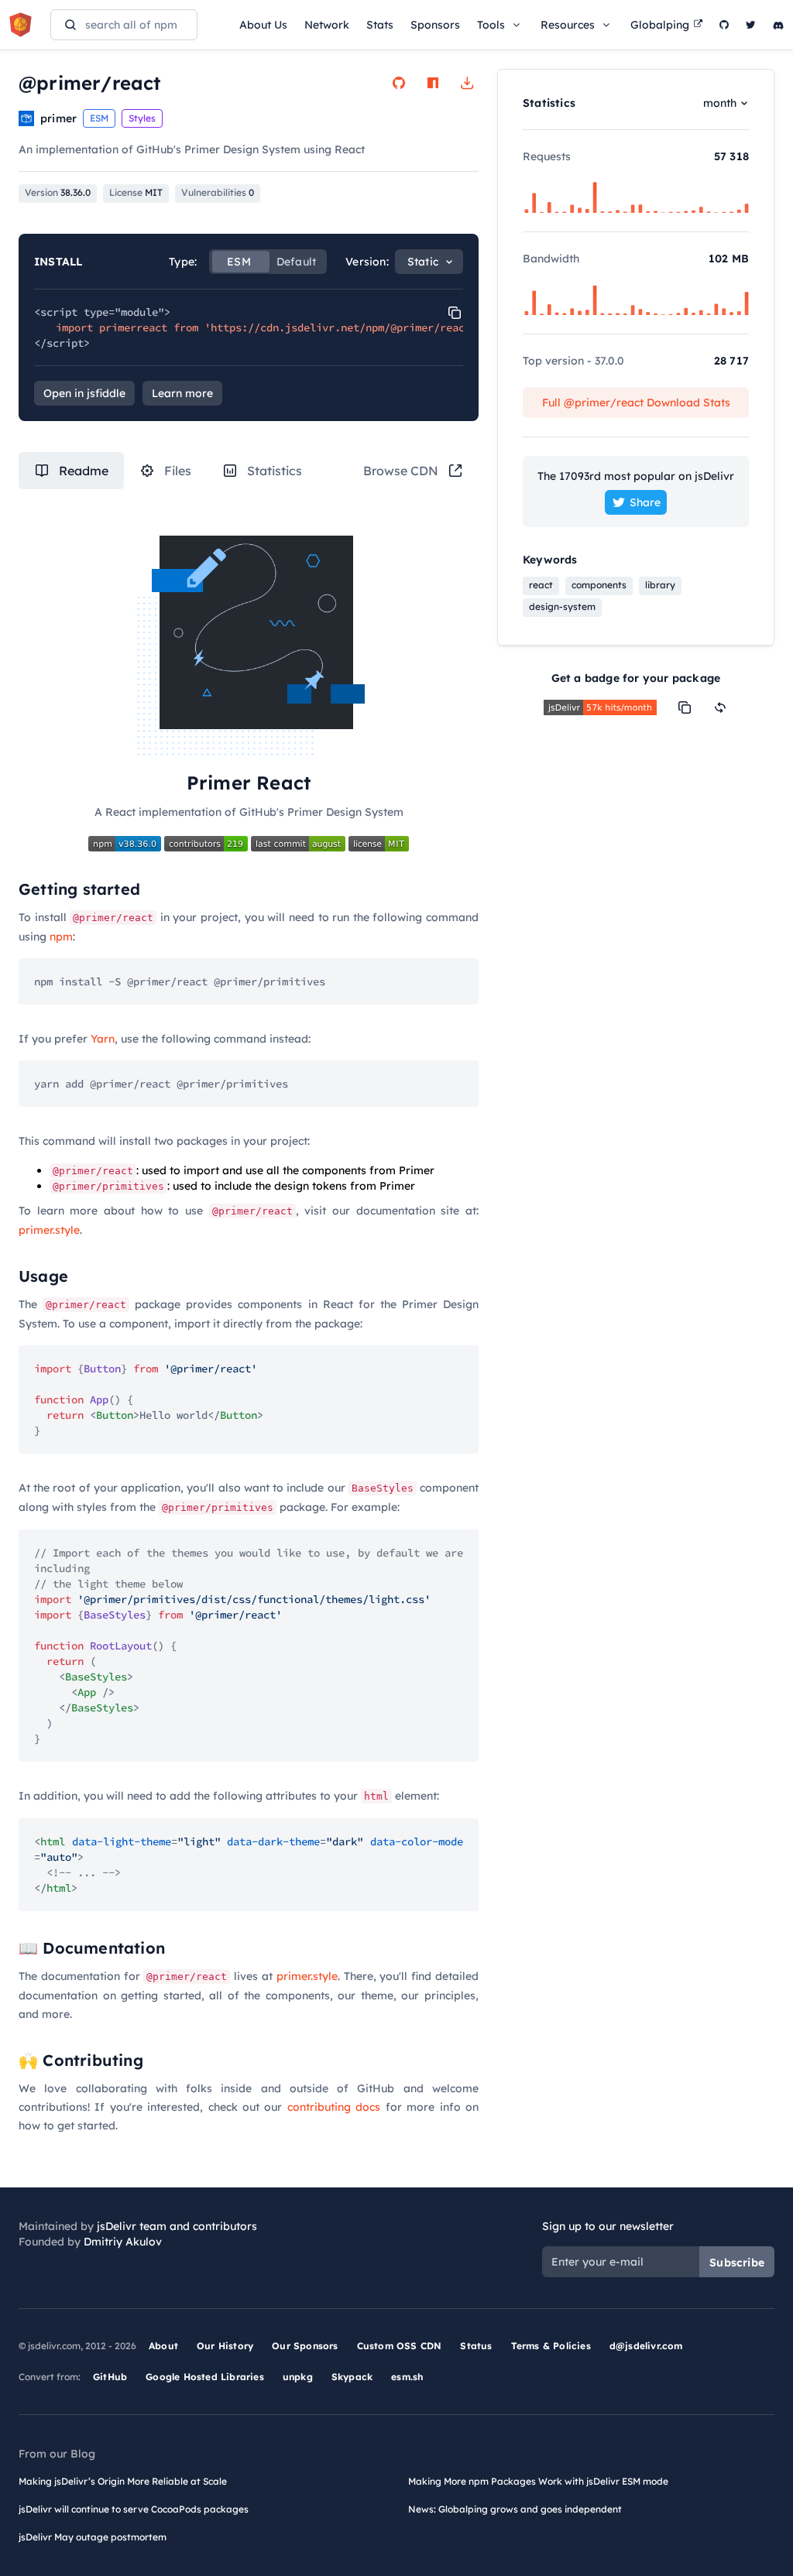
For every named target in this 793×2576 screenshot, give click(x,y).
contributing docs (334, 2107)
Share (645, 502)
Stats (380, 25)
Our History (225, 2346)
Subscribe (737, 2263)
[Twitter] (751, 25)
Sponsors (435, 25)
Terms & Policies (551, 2346)
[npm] (433, 83)
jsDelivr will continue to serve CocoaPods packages (134, 2509)
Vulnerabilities (218, 192)
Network (327, 25)
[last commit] (300, 843)
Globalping (660, 25)
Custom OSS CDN (400, 2346)
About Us (263, 25)
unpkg (298, 2377)
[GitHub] (724, 25)
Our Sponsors (305, 2346)
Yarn (103, 1039)
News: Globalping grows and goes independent (515, 2509)
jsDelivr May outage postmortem (93, 2537)
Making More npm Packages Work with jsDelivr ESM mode (538, 2481)
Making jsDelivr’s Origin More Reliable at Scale (123, 2481)
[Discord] (778, 25)
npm (61, 937)
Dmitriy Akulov (123, 2242)
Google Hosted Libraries (205, 2377)
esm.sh (407, 2377)
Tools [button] (491, 25)
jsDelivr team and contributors (177, 2226)
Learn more (182, 393)
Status (476, 2346)
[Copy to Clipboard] (455, 313)
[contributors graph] (208, 843)
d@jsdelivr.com (646, 2346)
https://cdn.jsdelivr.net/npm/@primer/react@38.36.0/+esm (381, 327)
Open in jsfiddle (84, 393)
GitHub (110, 2377)
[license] (379, 843)
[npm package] (126, 843)
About (163, 2346)
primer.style (49, 1230)
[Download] (467, 83)
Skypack (352, 2377)
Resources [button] (568, 25)
